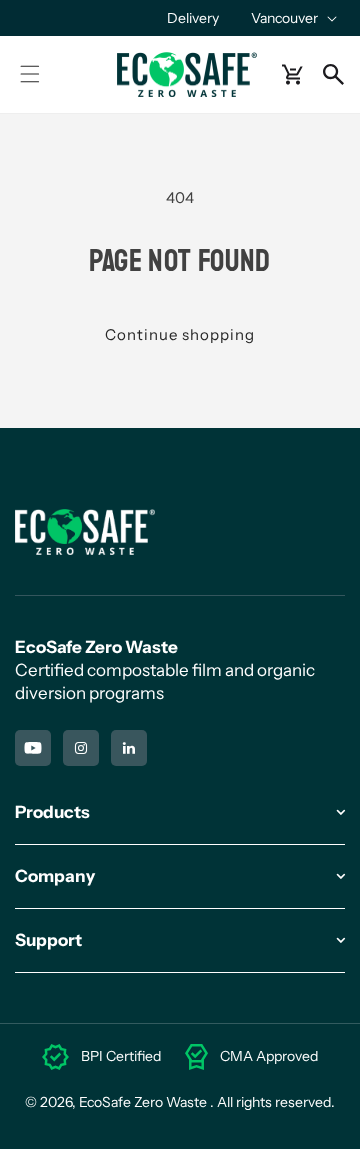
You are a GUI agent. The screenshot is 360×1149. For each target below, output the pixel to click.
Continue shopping (180, 334)
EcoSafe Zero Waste (143, 1102)
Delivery (193, 18)
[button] (292, 18)
